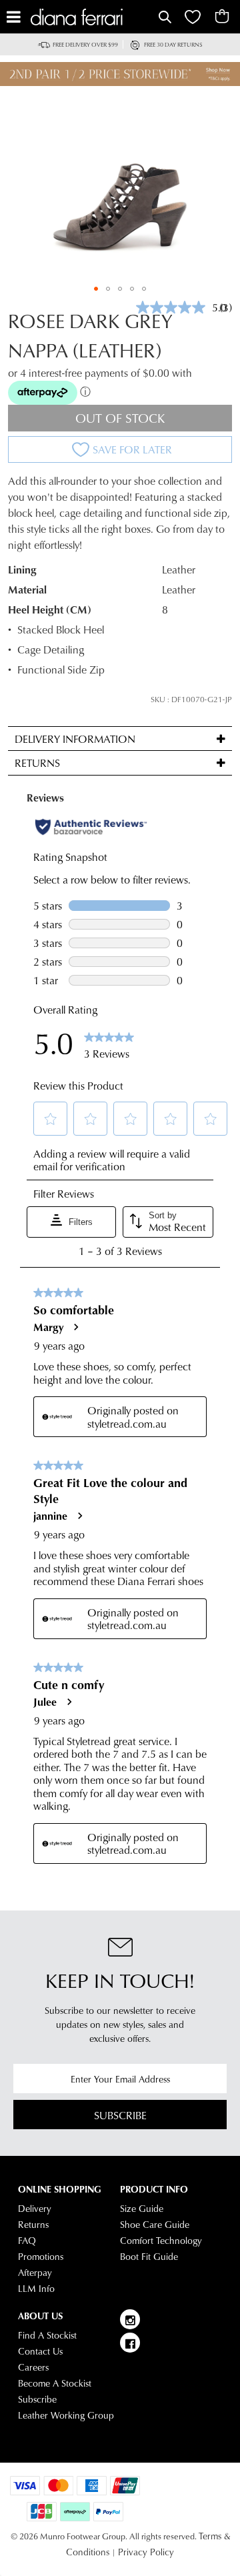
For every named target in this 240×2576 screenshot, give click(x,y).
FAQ (27, 2241)
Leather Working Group (66, 2415)
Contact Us (40, 2351)
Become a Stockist (55, 2383)
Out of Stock (120, 418)
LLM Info (36, 2289)
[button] (96, 289)
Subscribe (120, 2115)
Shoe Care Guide (155, 2225)
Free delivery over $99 (85, 44)
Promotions (41, 2257)
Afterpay (35, 2273)
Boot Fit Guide (149, 2257)
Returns (33, 2225)
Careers (33, 2367)
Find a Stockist (47, 2335)
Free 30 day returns (173, 44)
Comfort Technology (161, 2241)
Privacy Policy (146, 2552)
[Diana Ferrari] (93, 17)
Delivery (35, 2209)
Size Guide (142, 2209)
